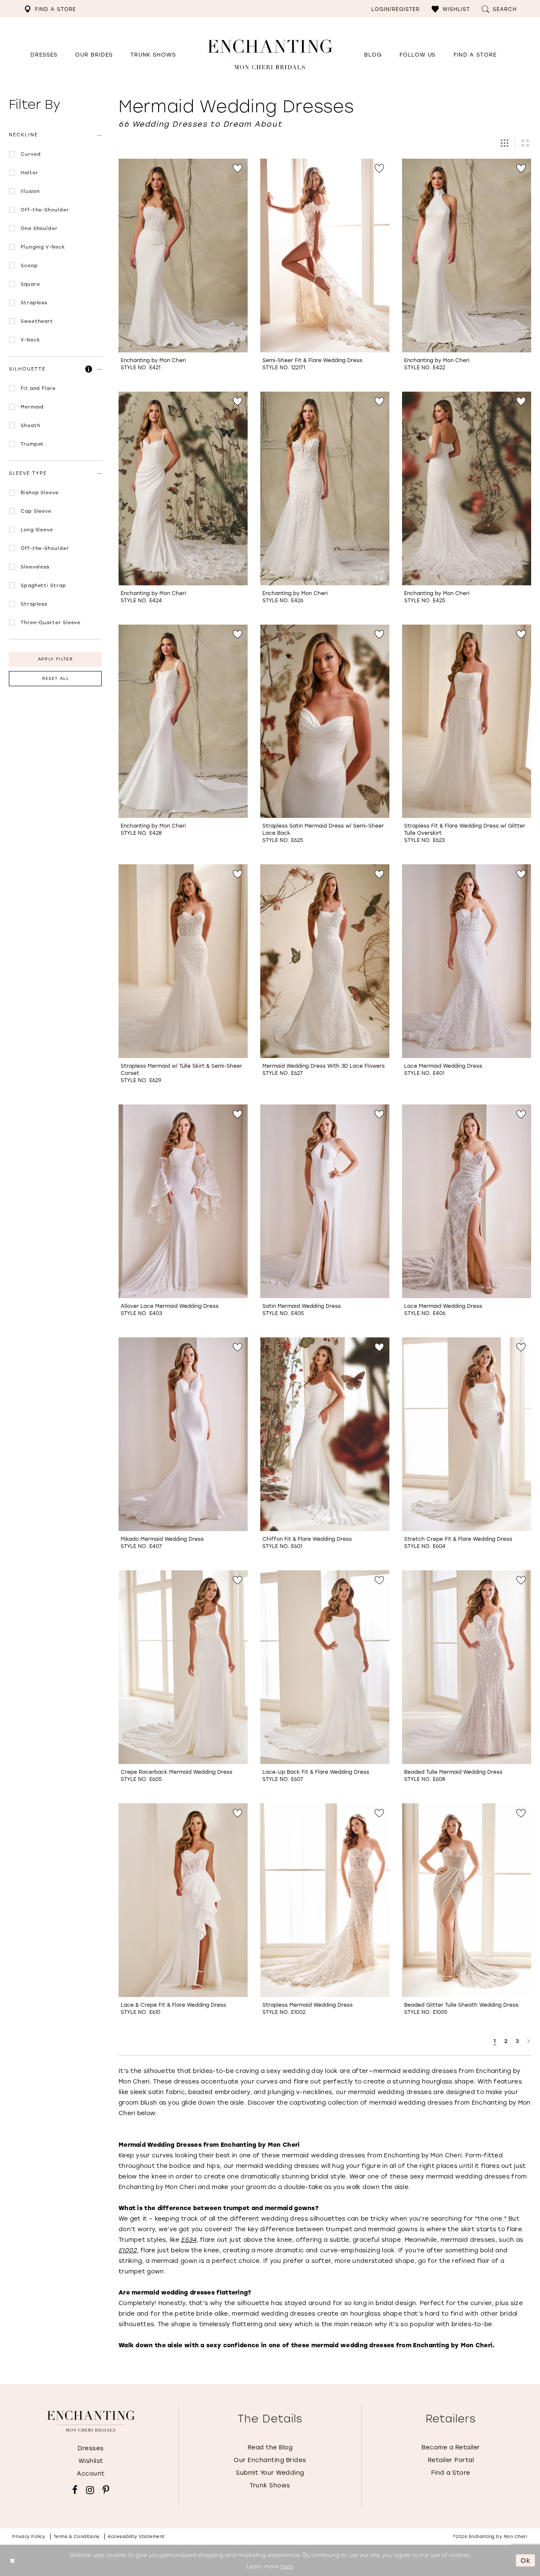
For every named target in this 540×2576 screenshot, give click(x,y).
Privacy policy (29, 2537)
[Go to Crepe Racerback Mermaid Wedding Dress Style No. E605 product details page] (183, 1667)
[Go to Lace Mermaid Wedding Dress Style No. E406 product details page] (467, 1201)
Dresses (91, 2448)
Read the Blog (270, 2447)
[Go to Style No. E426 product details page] (325, 488)
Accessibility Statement (136, 2537)
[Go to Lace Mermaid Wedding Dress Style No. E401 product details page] (467, 961)
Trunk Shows (270, 2485)
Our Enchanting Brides (270, 2460)
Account (91, 2473)
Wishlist (91, 2461)
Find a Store (451, 2472)
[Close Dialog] (12, 2561)
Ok (526, 2560)
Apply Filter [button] (55, 659)
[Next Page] (529, 2041)
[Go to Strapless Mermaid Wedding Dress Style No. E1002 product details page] (325, 1900)
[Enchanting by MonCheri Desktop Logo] (270, 54)
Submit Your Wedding (270, 2472)
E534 (189, 2239)
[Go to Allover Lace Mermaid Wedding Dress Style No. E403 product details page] (183, 1201)
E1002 (128, 2250)
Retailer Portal (451, 2460)
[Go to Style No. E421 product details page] (183, 256)
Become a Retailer (451, 2447)
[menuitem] (50, 9)
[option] (183, 269)
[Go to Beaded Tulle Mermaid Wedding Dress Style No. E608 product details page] (467, 1667)
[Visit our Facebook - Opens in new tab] (75, 2490)
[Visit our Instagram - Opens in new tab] (90, 2490)
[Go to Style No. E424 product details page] (183, 488)
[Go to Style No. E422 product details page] (467, 256)
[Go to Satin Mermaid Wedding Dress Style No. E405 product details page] (325, 1201)
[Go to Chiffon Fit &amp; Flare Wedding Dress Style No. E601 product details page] (325, 1434)
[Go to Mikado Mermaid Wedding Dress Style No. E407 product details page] (183, 1434)
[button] (451, 9)
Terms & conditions (77, 2537)
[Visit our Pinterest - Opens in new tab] (106, 2490)
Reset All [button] (55, 678)
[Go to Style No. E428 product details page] (183, 721)
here (287, 2566)
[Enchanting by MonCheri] (91, 2421)
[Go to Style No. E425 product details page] (467, 488)
